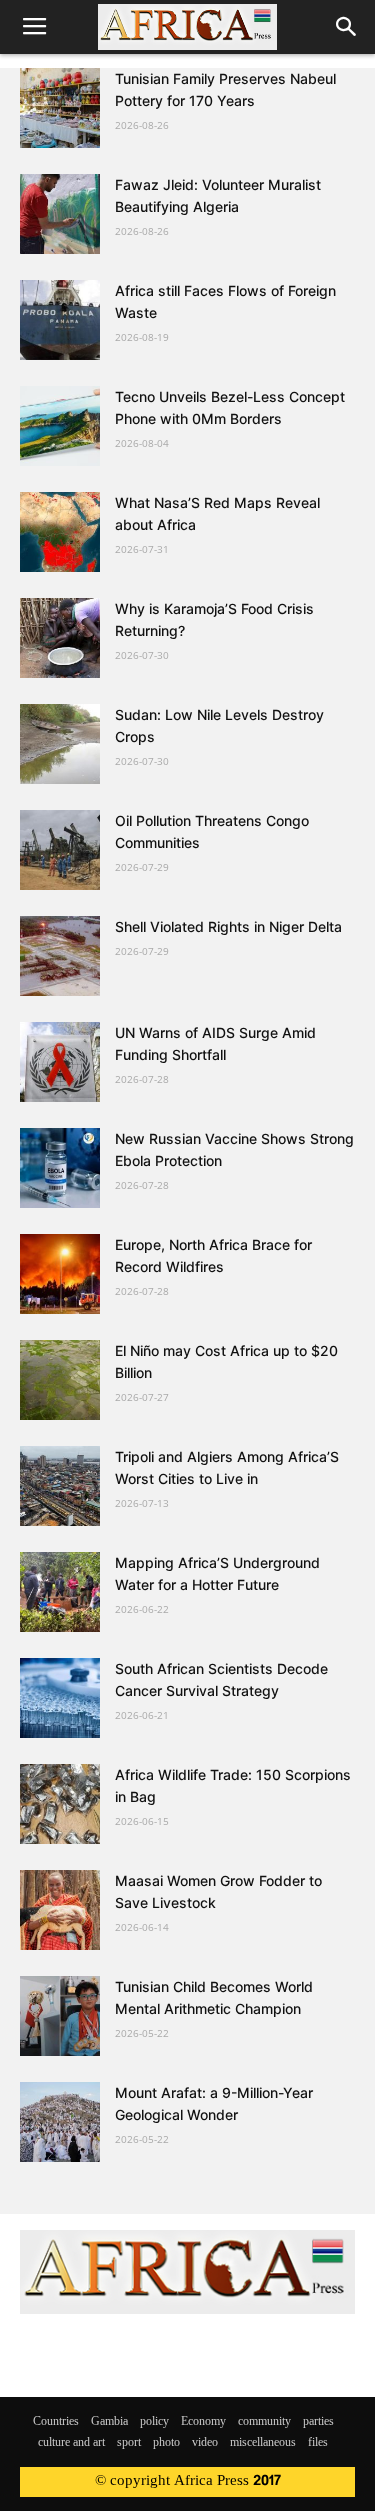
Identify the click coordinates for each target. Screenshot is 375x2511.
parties (318, 2422)
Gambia (109, 2422)
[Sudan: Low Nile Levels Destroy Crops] (60, 744)
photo (166, 2443)
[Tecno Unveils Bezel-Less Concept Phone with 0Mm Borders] (60, 426)
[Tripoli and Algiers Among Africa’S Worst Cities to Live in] (60, 1486)
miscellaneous (263, 2443)
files (318, 2443)
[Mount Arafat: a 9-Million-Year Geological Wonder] (60, 2122)
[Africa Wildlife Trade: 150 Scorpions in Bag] (60, 1804)
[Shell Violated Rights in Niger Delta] (60, 956)
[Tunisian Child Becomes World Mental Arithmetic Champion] (60, 2016)
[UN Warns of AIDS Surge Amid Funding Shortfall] (60, 1062)
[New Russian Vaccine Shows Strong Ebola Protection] (60, 1168)
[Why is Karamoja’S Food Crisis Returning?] (60, 638)
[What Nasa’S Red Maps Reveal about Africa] (60, 532)
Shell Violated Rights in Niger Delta (228, 926)
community (264, 2422)
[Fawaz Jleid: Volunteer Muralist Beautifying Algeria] (60, 214)
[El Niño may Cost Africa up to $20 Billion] (60, 1380)
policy (154, 2422)
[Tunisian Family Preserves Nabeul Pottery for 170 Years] (60, 108)
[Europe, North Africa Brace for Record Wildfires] (60, 1274)
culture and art (71, 2443)
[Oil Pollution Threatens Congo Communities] (60, 850)
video (205, 2443)
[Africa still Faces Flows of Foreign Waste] (60, 320)
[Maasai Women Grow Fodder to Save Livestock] (60, 1910)
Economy (203, 2422)
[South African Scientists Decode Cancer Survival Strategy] (60, 1698)
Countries (56, 2422)
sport (129, 2443)
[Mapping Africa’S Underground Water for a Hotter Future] (60, 1592)
